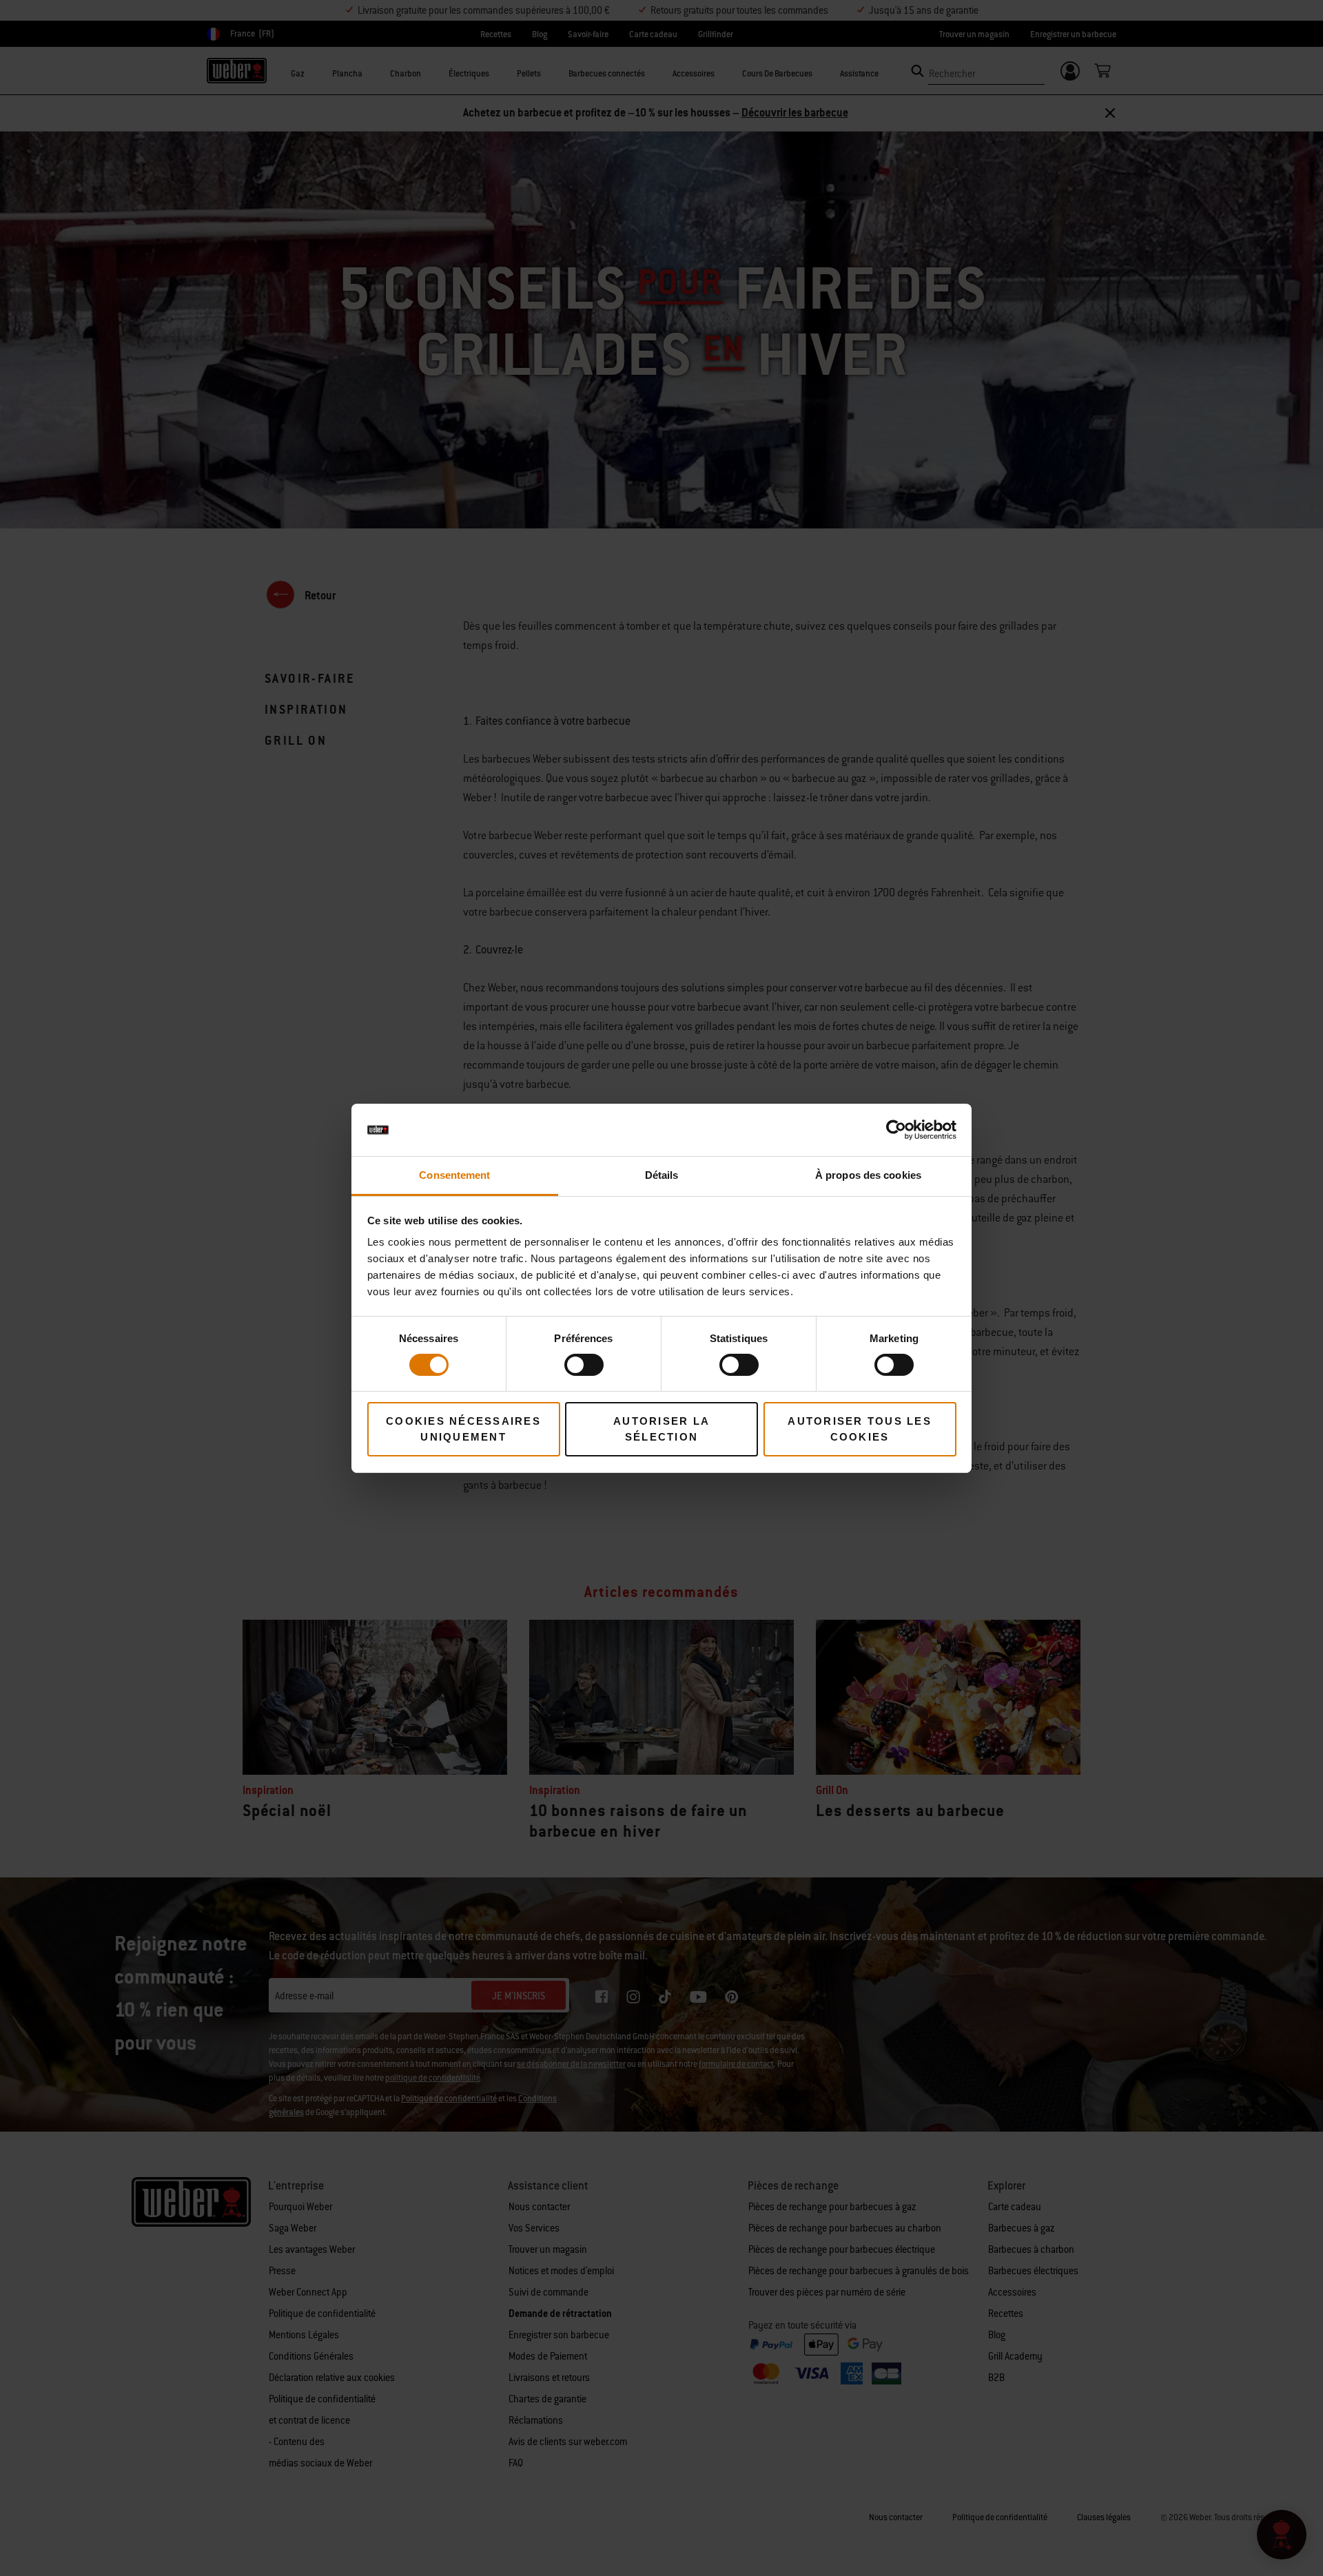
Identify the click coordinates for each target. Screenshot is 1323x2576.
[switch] (584, 1365)
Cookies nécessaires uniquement (463, 1429)
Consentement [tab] (454, 1175)
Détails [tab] (662, 1175)
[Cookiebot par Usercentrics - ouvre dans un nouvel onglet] (896, 1130)
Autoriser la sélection (661, 1429)
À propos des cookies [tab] (868, 1175)
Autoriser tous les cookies (860, 1429)
